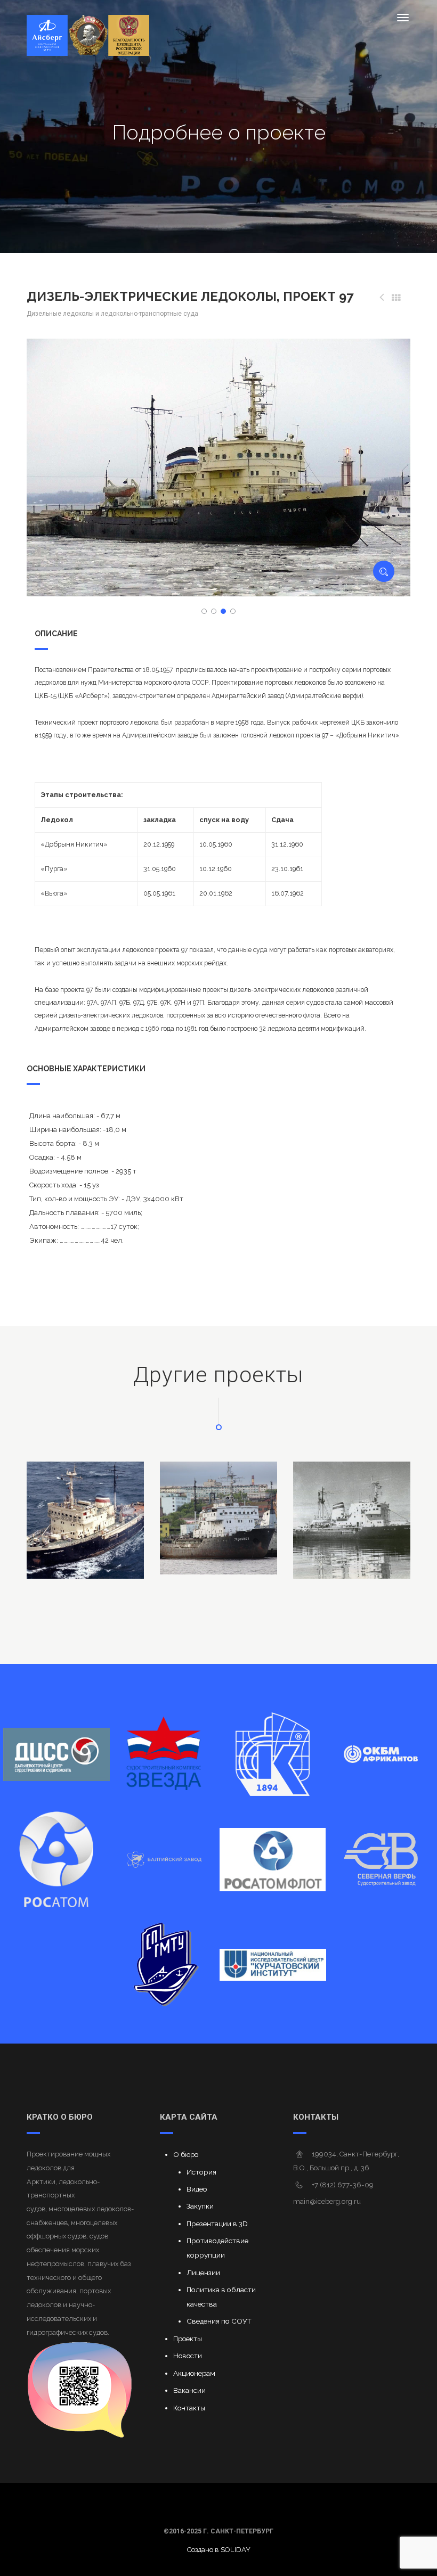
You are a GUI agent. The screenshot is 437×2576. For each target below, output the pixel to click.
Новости (188, 2356)
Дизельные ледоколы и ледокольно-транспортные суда (112, 314)
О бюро (186, 2154)
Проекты (188, 2339)
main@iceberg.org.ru (327, 2201)
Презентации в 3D (217, 2224)
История (201, 2172)
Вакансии (189, 2390)
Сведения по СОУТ (219, 2321)
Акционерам (194, 2373)
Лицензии (203, 2273)
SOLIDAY (236, 2550)
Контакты (189, 2408)
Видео (197, 2189)
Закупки (200, 2206)
